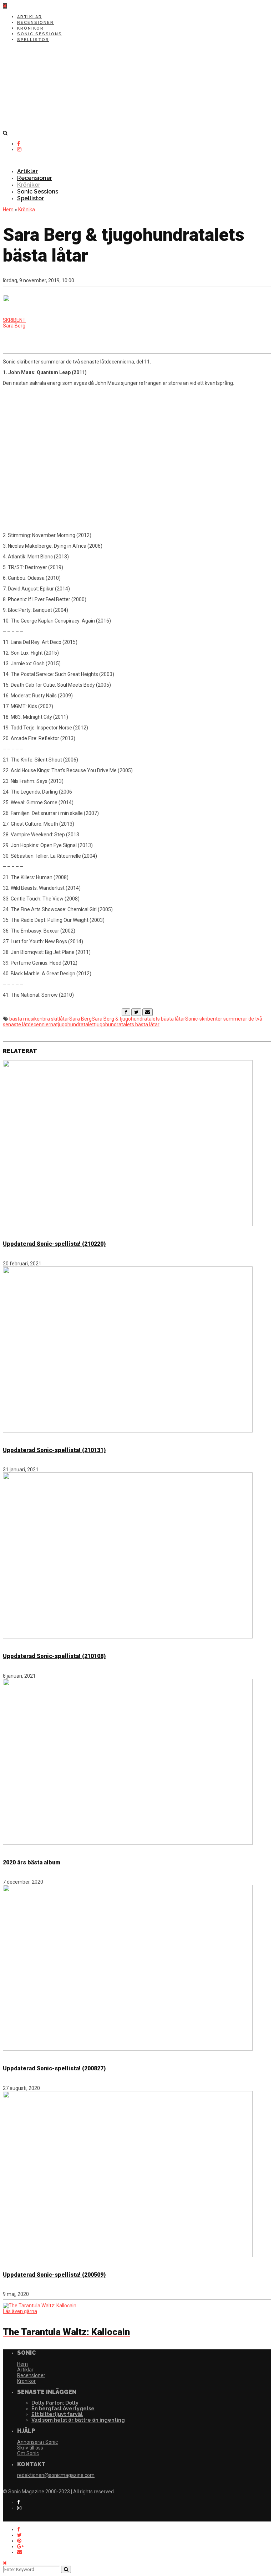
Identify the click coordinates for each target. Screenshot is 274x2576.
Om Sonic (28, 2453)
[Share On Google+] (20, 2546)
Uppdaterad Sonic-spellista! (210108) (54, 1656)
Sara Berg (80, 1019)
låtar (64, 1019)
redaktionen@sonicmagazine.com (56, 2475)
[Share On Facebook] (19, 2529)
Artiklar (30, 17)
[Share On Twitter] (19, 2535)
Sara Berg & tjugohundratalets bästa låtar (138, 1019)
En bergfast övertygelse (63, 2409)
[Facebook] (126, 1012)
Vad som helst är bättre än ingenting (78, 2420)
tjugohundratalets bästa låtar (127, 1024)
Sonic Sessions (40, 34)
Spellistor (33, 40)
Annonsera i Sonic (37, 2442)
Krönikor (31, 28)
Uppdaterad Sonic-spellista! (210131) (54, 1450)
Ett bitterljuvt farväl (57, 2414)
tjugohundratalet (75, 1024)
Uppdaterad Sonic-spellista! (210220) (54, 1244)
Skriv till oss (30, 2448)
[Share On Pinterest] (19, 2541)
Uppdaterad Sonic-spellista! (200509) (54, 2275)
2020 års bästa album (32, 1862)
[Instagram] (19, 149)
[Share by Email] (20, 2552)
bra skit (51, 1019)
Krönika (27, 210)
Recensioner (35, 23)
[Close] (5, 2563)
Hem (8, 210)
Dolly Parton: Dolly (55, 2403)
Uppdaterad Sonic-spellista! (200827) (54, 2068)
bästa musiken (26, 1019)
